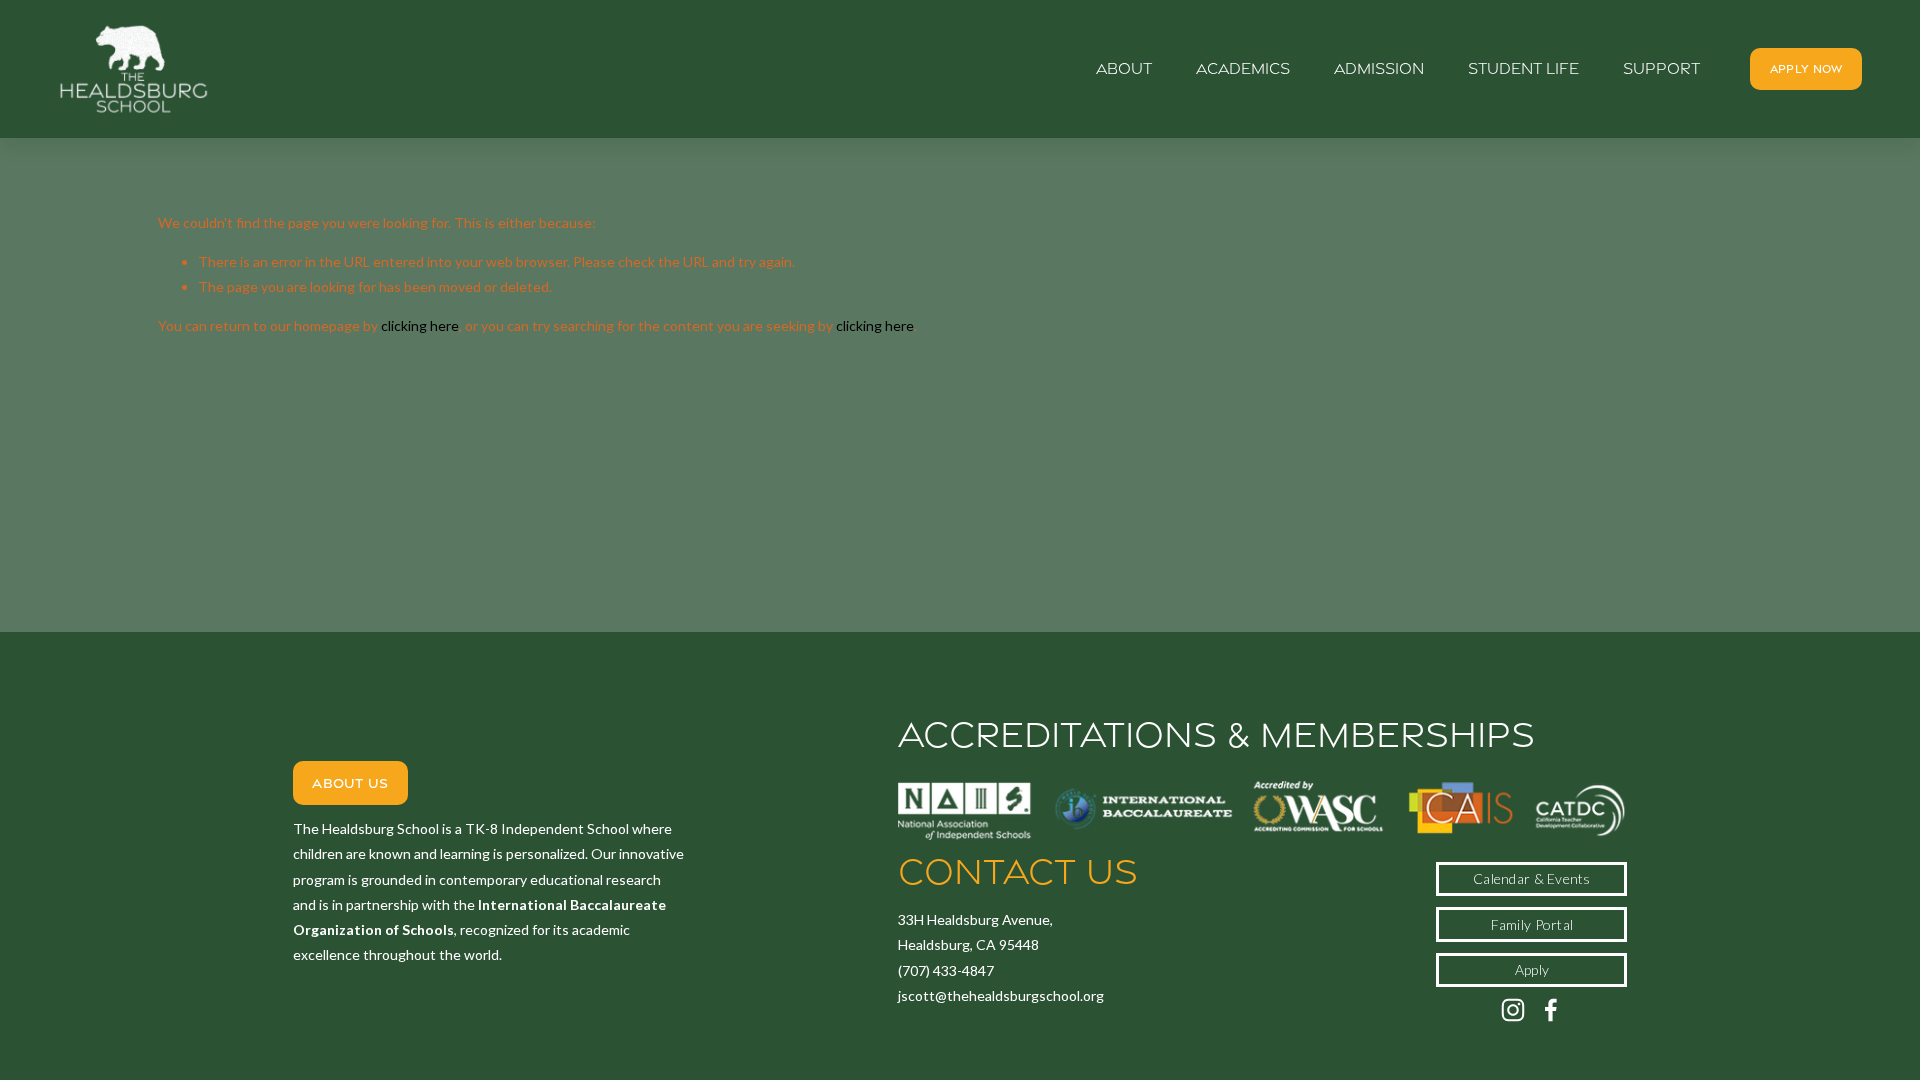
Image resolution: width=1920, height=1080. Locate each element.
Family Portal (1532, 924)
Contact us (1018, 871)
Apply (1532, 969)
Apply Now (1806, 69)
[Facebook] (1551, 1010)
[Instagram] (1513, 1010)
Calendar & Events (1532, 878)
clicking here (420, 325)
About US (350, 783)
